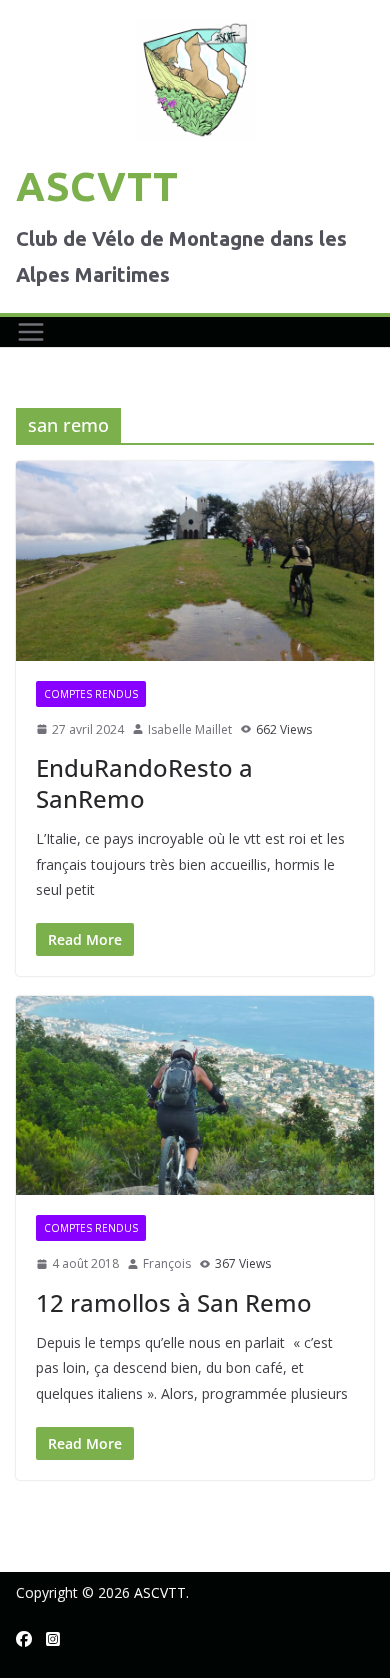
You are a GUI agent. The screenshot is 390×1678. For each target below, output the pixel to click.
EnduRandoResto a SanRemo (144, 783)
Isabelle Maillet (190, 729)
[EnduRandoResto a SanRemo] (195, 560)
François (167, 1263)
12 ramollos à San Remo (174, 1302)
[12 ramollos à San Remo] (195, 1095)
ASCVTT (97, 186)
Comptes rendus (91, 694)
